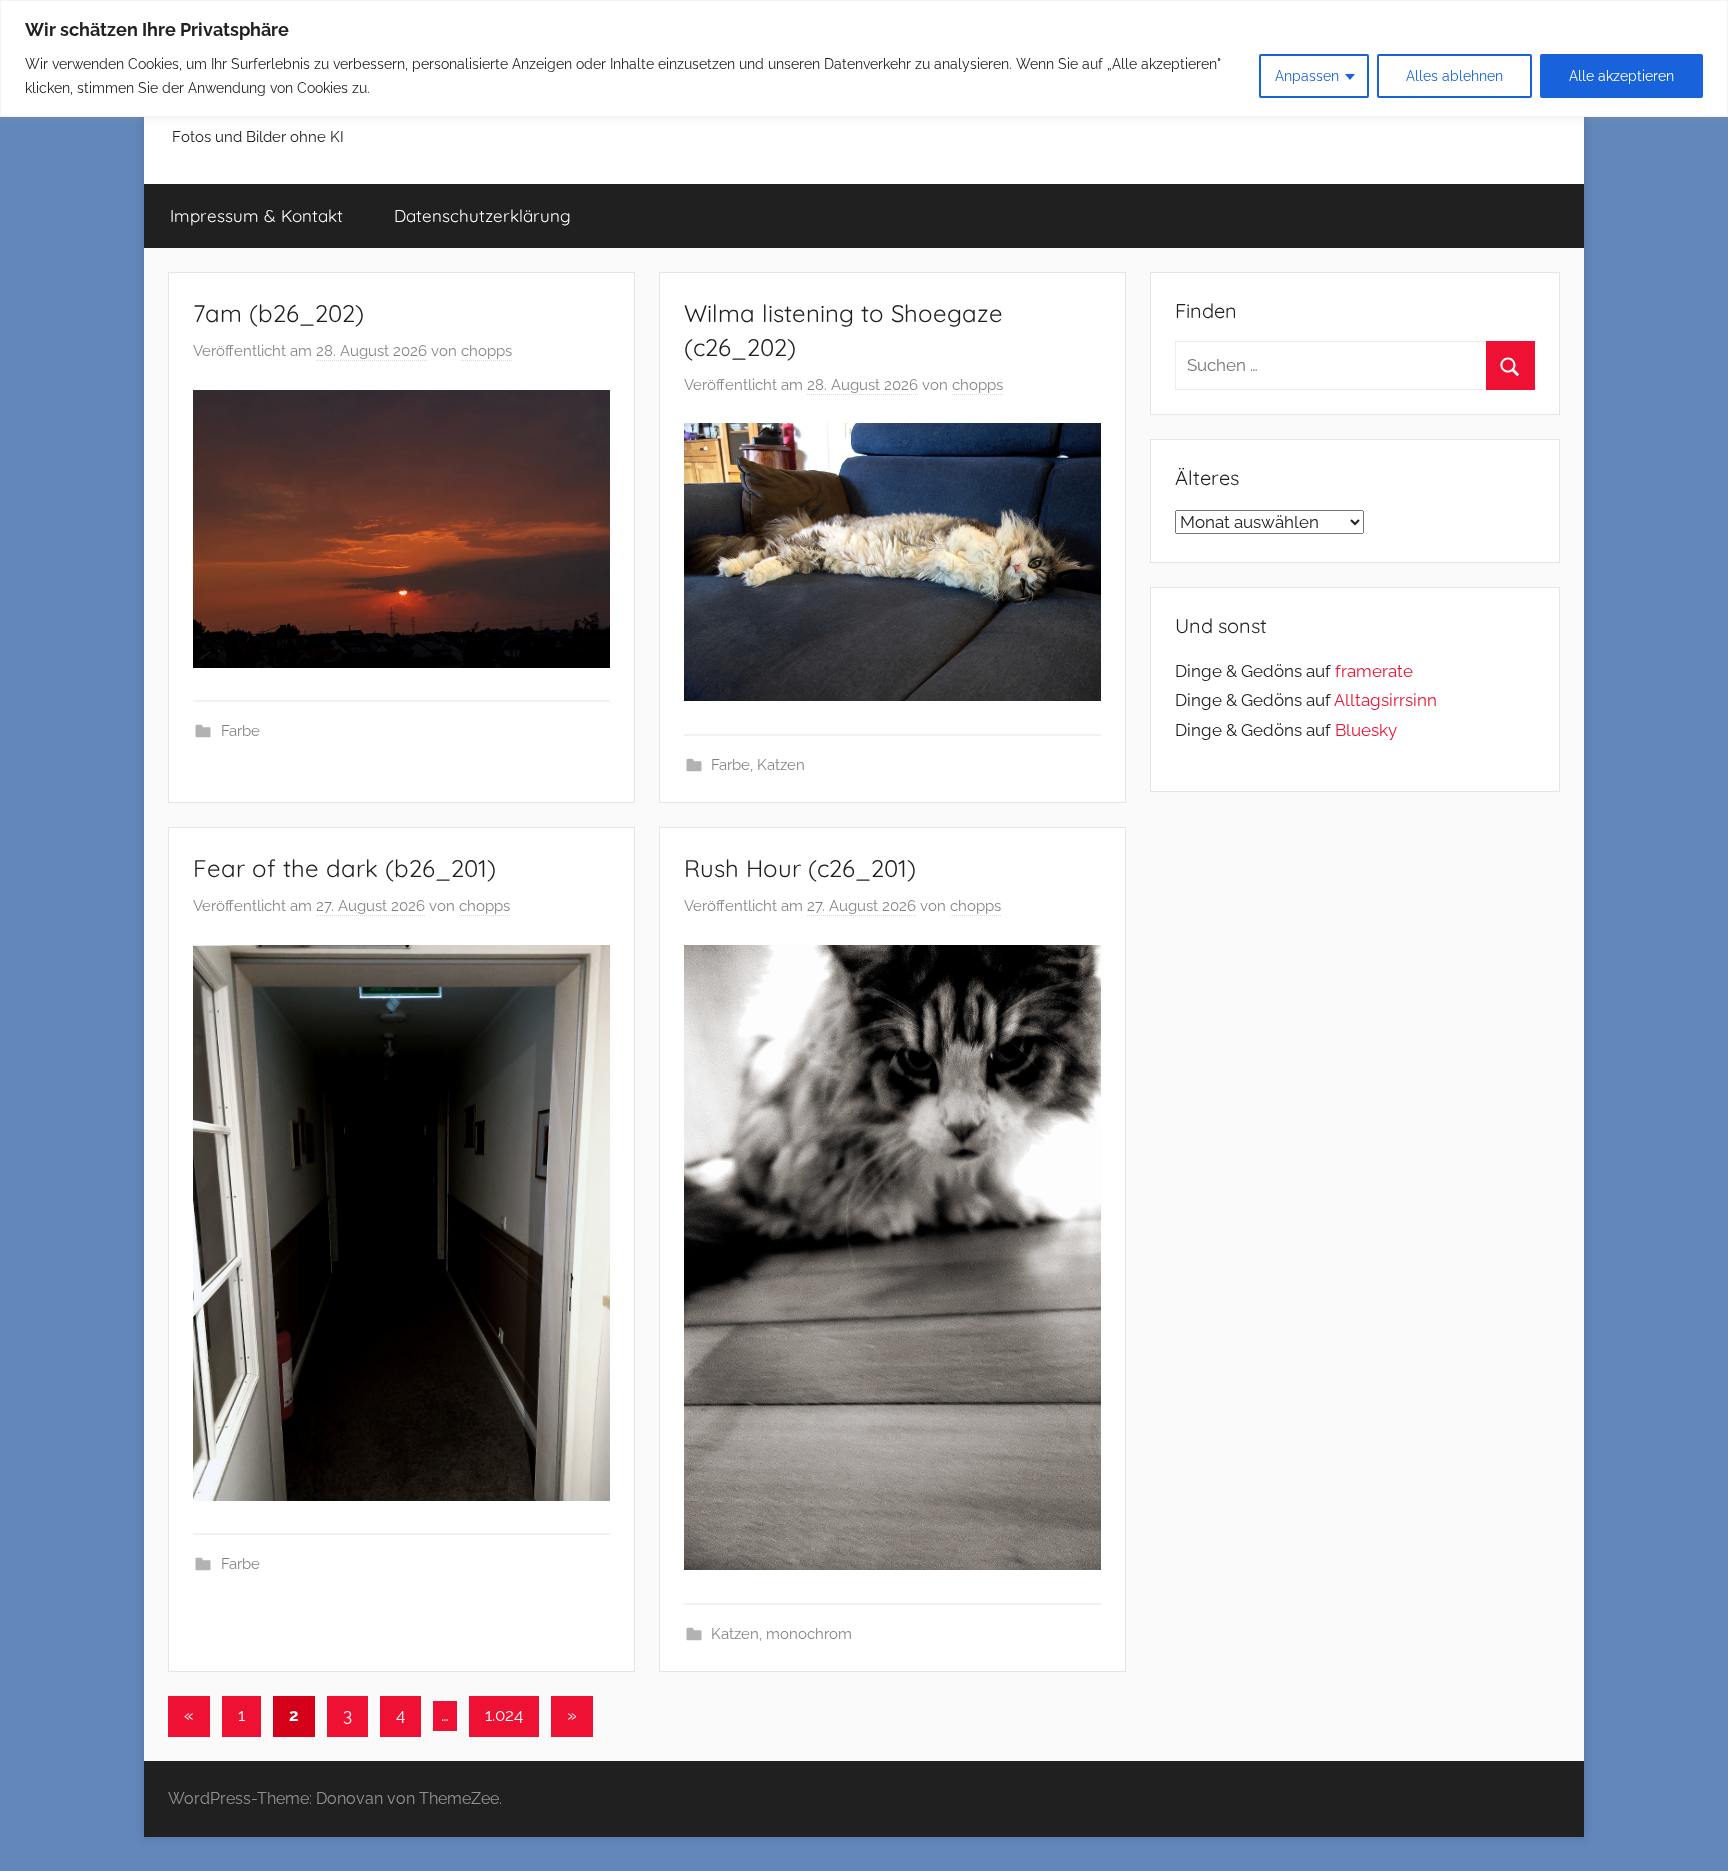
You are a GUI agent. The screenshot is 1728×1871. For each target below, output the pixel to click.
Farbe (240, 731)
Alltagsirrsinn (1385, 700)
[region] (864, 58)
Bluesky (1366, 730)
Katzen (781, 765)
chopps (486, 351)
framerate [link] (1374, 671)
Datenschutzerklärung (482, 215)
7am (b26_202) (278, 313)
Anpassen (1307, 76)
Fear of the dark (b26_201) (344, 868)
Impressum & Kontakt (256, 215)
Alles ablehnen (1454, 76)
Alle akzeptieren (1621, 76)
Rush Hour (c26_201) (800, 868)
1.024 (504, 1715)
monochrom (809, 1634)
